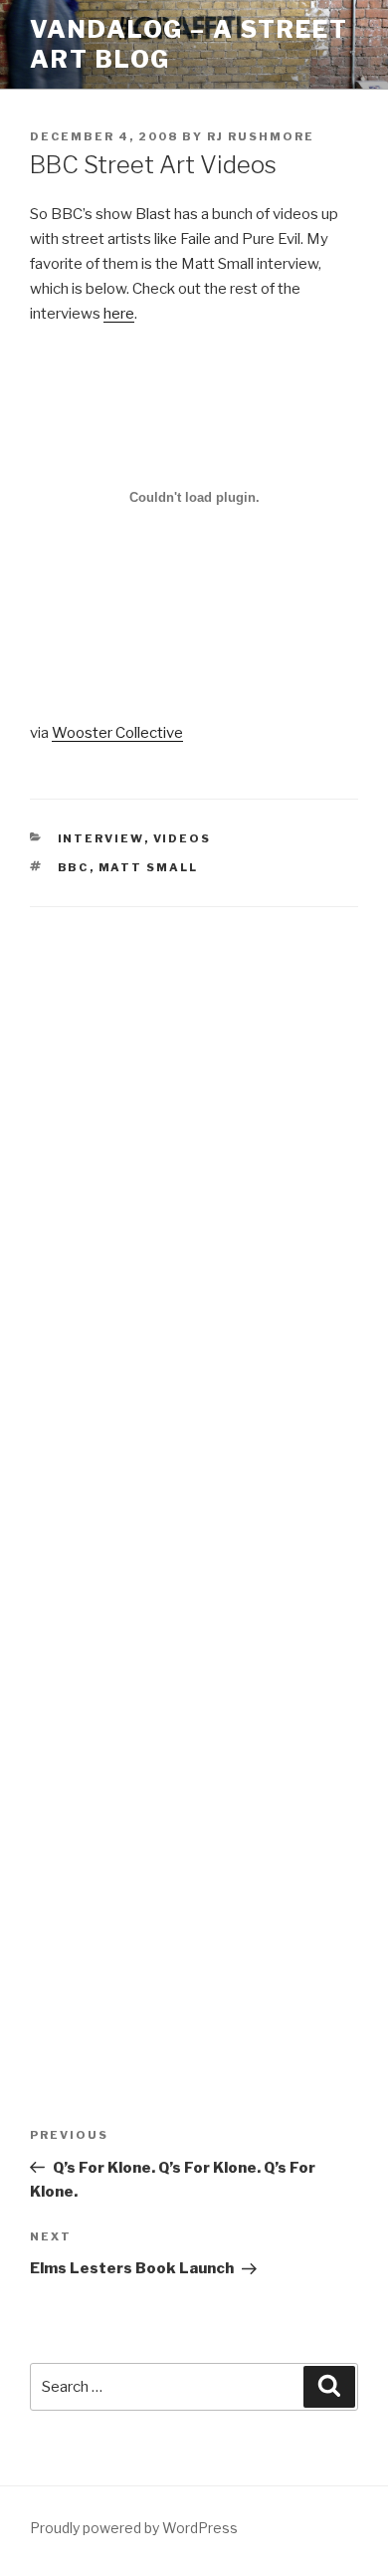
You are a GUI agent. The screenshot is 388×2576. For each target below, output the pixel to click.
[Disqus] (194, 1187)
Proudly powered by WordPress (134, 2528)
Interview (101, 838)
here (119, 314)
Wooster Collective (117, 733)
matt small (149, 867)
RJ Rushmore (261, 136)
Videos (183, 838)
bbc (74, 867)
